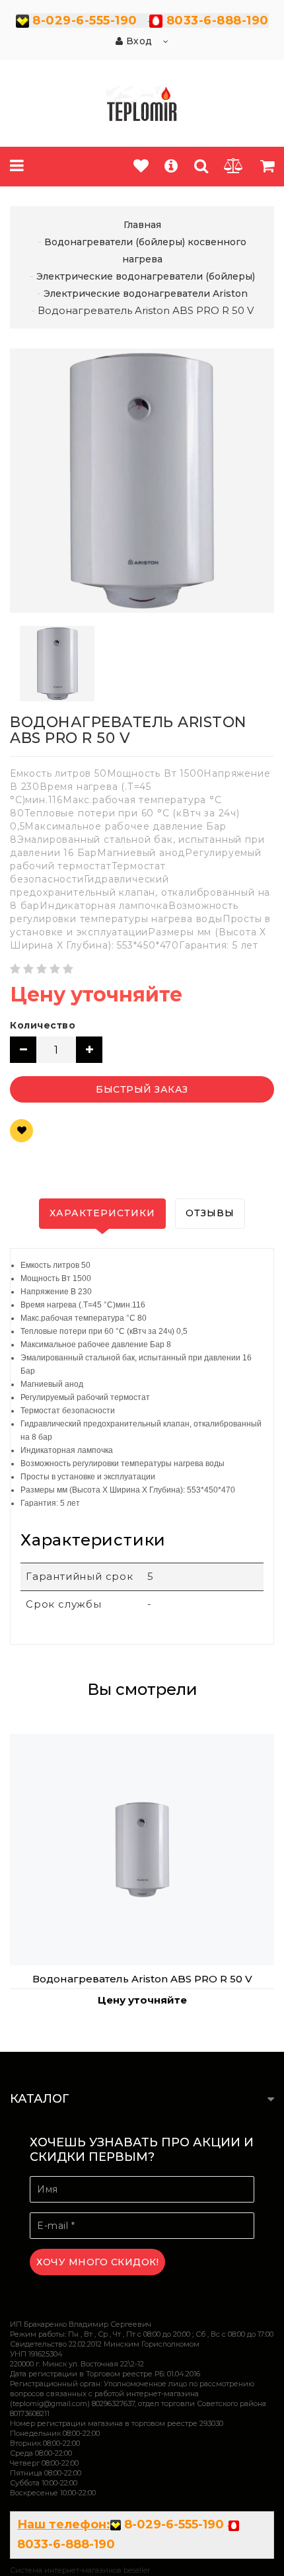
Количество (43, 1025)
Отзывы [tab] (210, 1213)
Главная (142, 225)
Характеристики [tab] (102, 1213)
